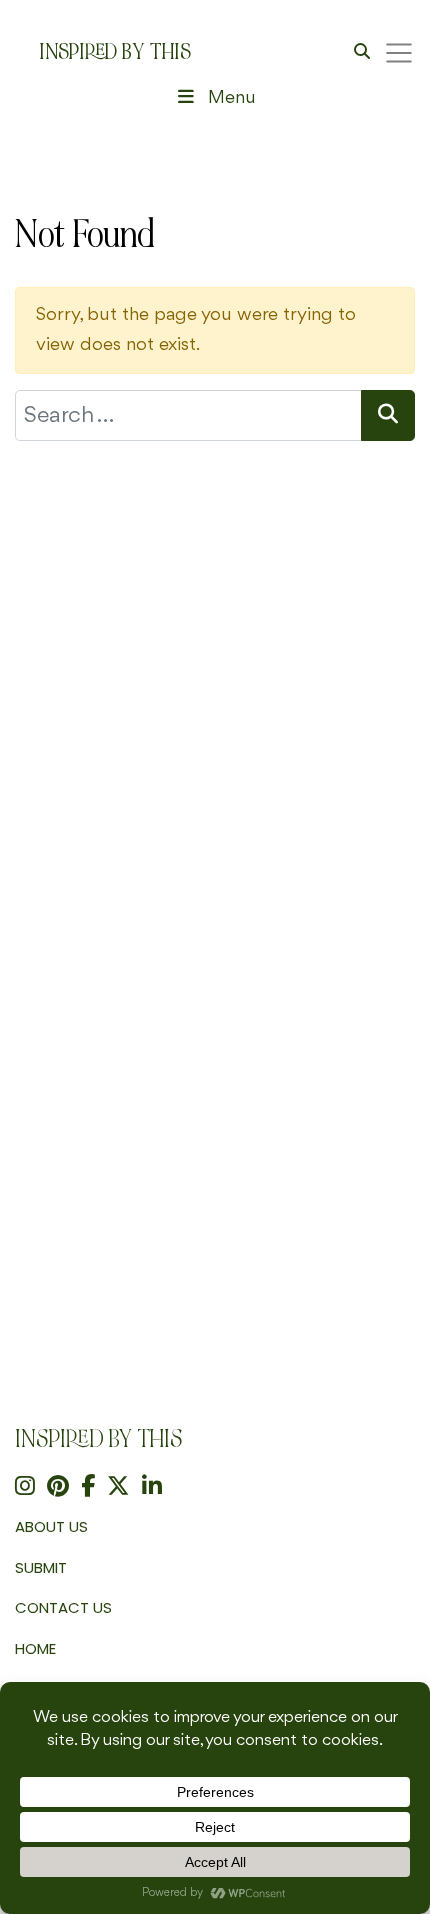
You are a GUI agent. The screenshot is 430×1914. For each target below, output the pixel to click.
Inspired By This (115, 52)
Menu (232, 98)
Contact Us (63, 1607)
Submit (41, 1567)
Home (35, 1648)
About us (51, 1526)
